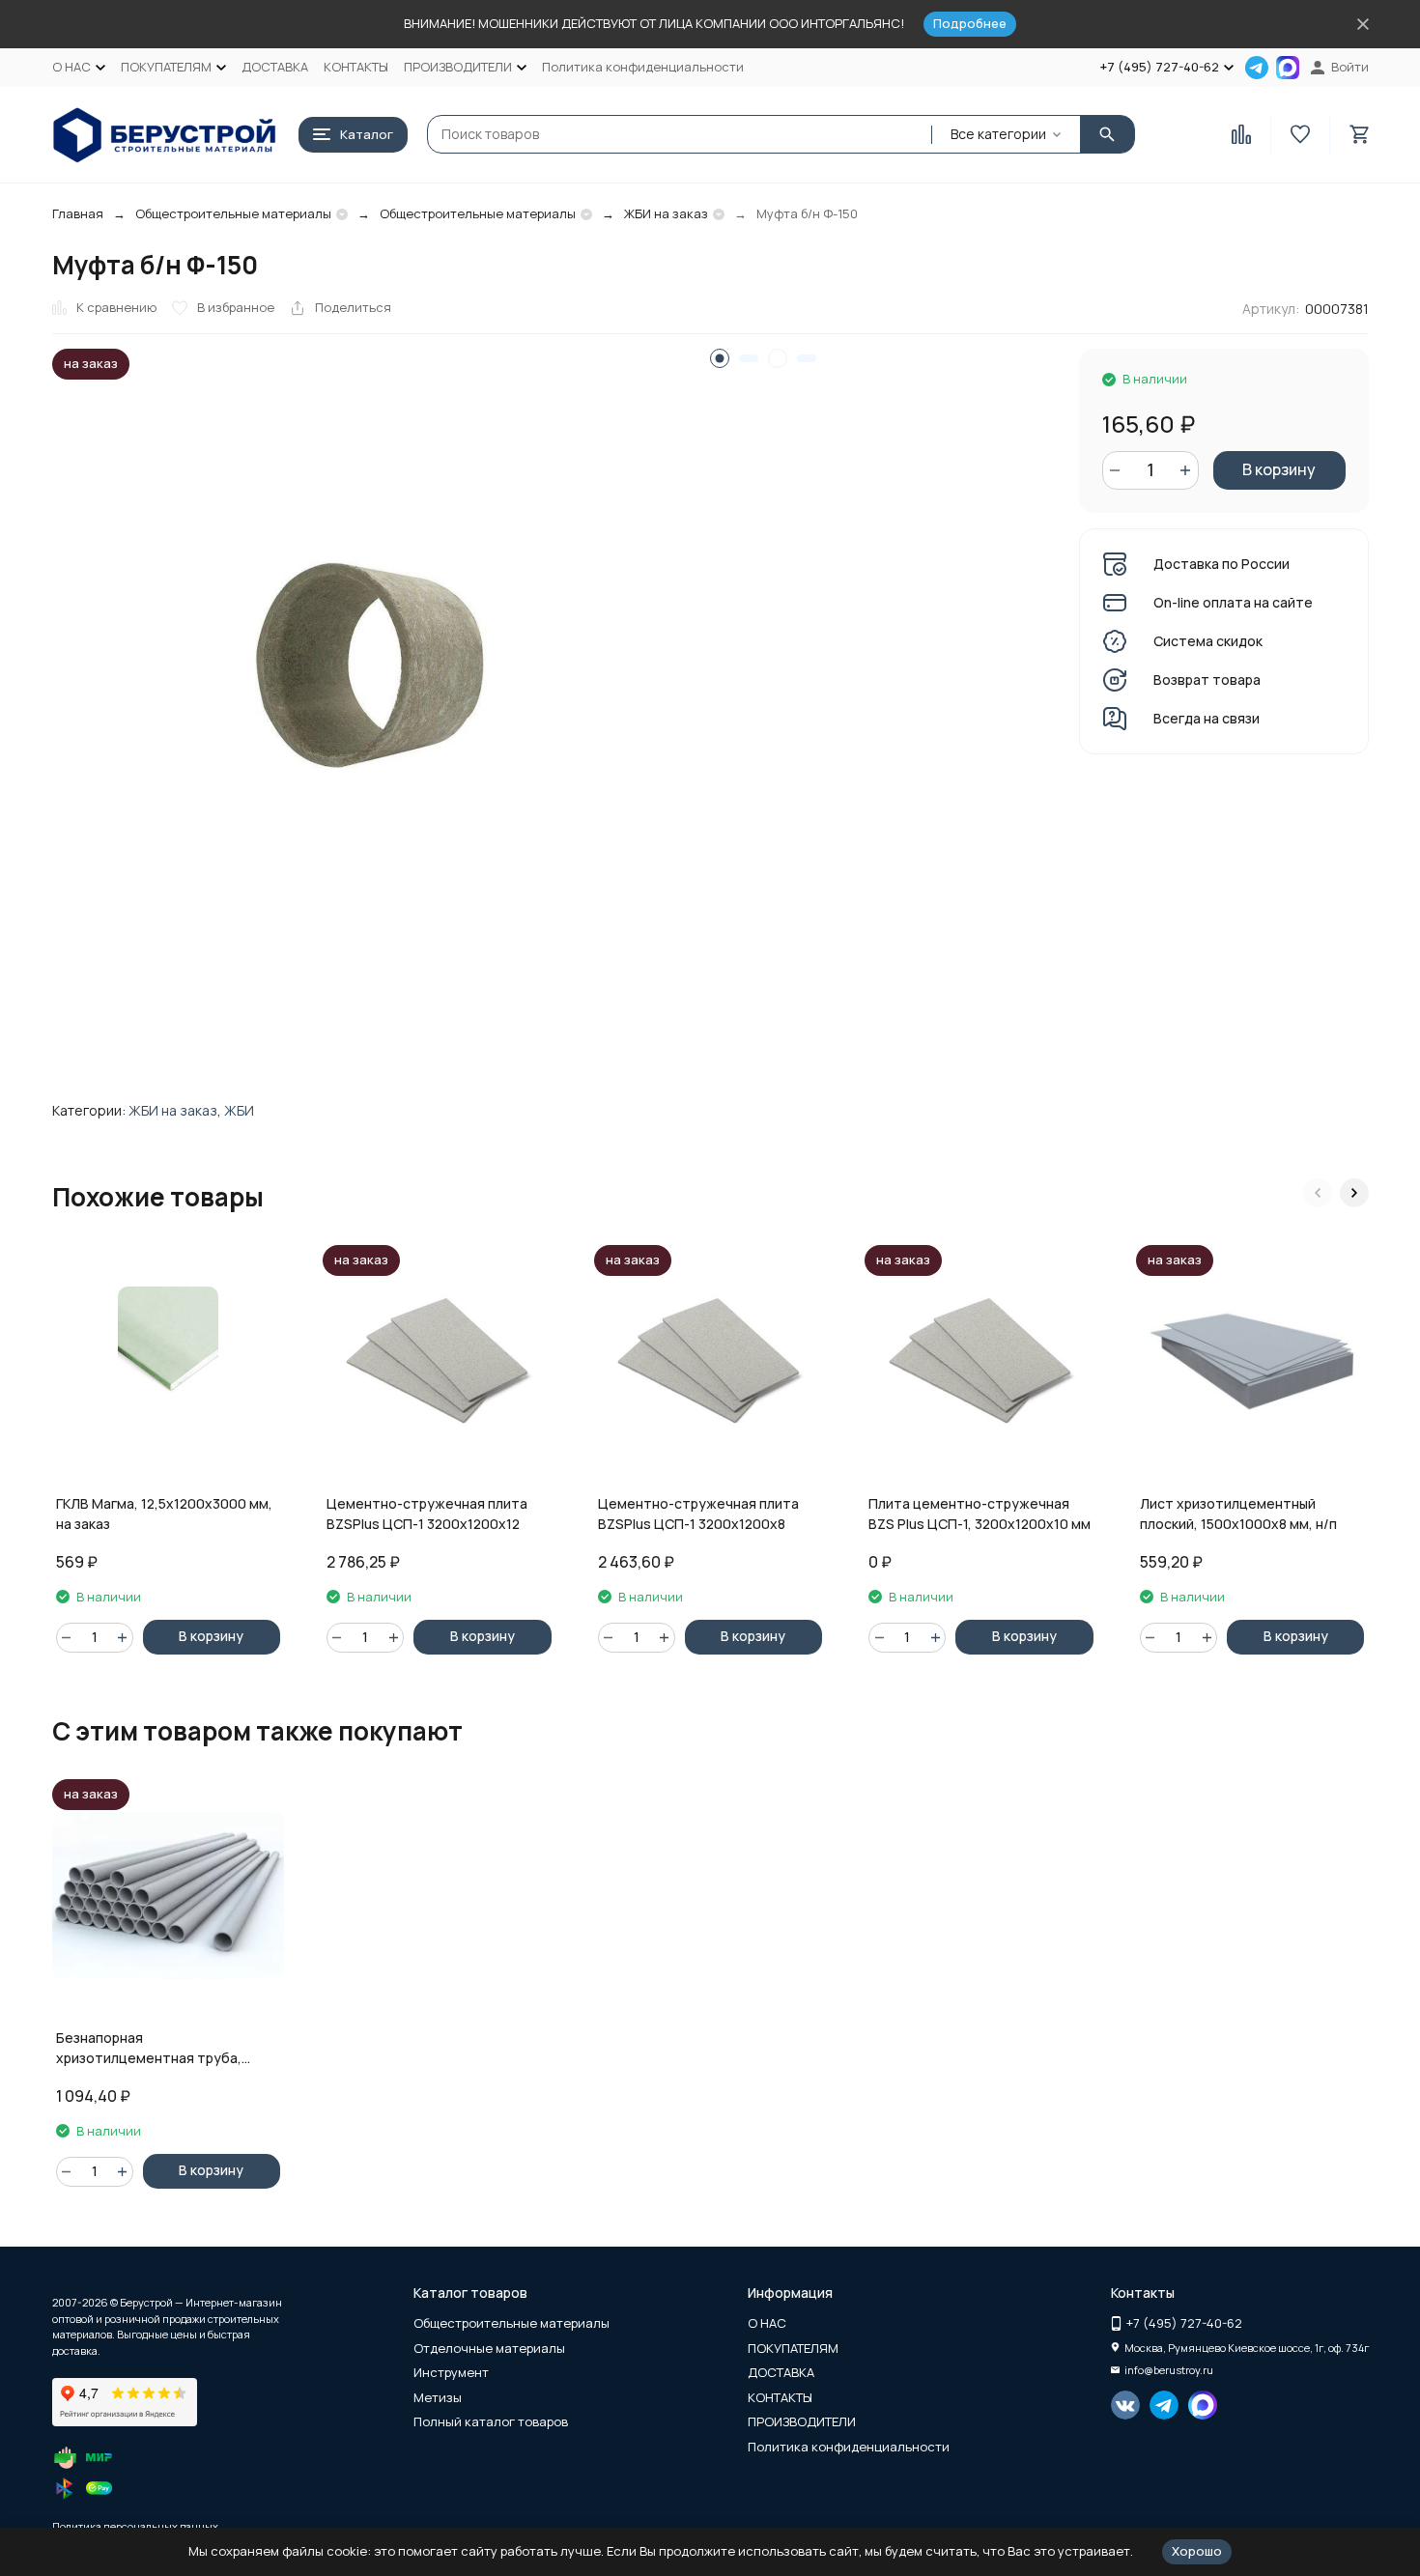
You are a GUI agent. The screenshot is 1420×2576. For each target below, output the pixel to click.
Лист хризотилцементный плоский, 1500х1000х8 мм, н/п (1238, 1514)
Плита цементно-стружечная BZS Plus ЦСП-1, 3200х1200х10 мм (980, 1514)
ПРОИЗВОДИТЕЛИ (802, 2421)
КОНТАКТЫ (356, 67)
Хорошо (1197, 2551)
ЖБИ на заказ (666, 213)
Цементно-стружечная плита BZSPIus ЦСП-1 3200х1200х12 (427, 1514)
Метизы (438, 2397)
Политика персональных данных (135, 2526)
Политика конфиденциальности (643, 67)
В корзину (1279, 469)
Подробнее (970, 23)
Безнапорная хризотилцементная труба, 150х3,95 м (149, 2048)
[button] (1318, 1193)
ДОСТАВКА (275, 67)
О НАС (767, 2323)
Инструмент (451, 2372)
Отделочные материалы (489, 2348)
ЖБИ (239, 1110)
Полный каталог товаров (491, 2421)
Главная (78, 213)
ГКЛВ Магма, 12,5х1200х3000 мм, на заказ (164, 1514)
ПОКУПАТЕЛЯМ (793, 2348)
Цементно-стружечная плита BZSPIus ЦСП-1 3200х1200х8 (698, 1514)
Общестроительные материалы (233, 213)
